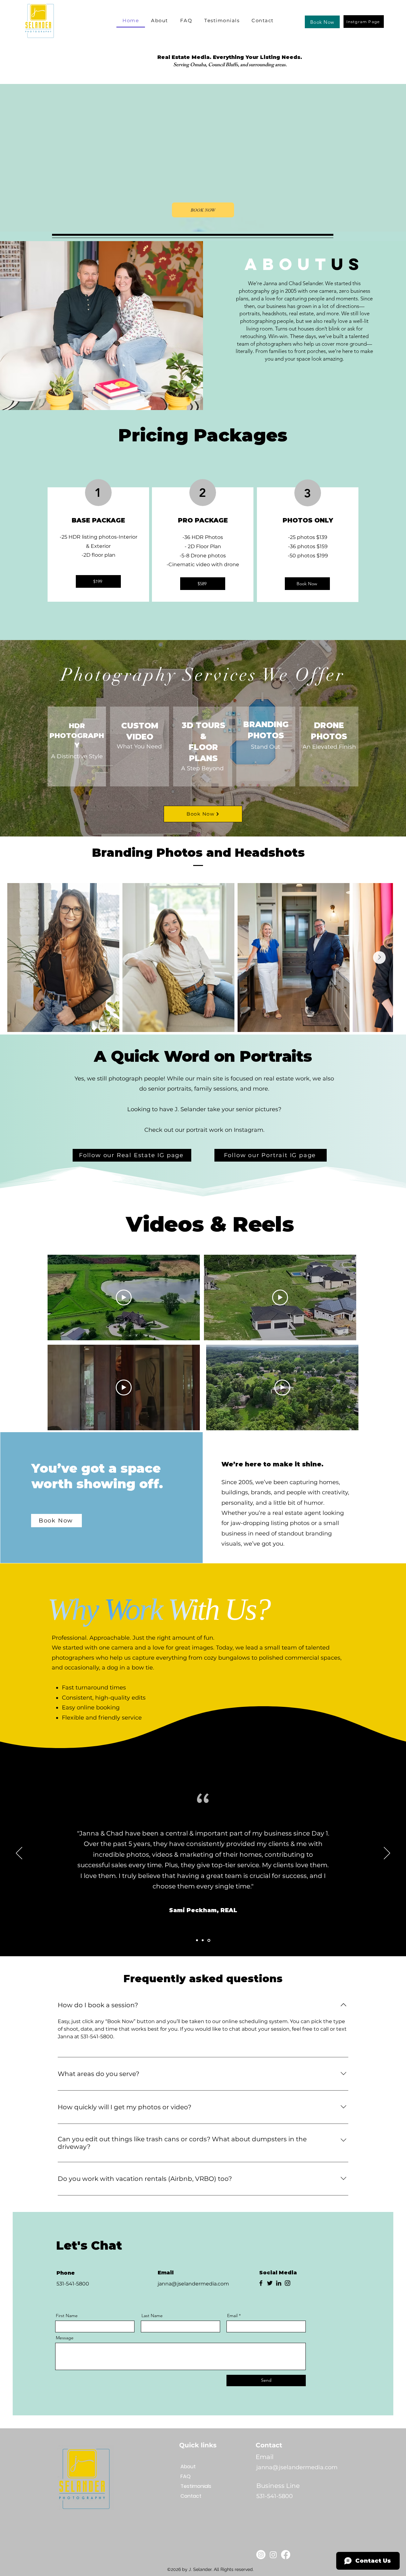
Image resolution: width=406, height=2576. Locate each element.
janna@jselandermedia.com (193, 2284)
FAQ (186, 2476)
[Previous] (19, 1854)
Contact (191, 2496)
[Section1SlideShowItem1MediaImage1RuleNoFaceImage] (197, 1940)
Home (188, 2457)
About (188, 2467)
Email (232, 2316)
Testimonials (196, 2486)
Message (65, 2338)
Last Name (152, 2316)
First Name (67, 2316)
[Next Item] (379, 958)
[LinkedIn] (279, 2283)
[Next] (387, 1854)
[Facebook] (261, 2283)
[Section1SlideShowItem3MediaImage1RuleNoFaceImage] (209, 1940)
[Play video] (124, 1298)
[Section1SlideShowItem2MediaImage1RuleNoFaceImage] (203, 1940)
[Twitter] (270, 2283)
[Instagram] (288, 2283)
